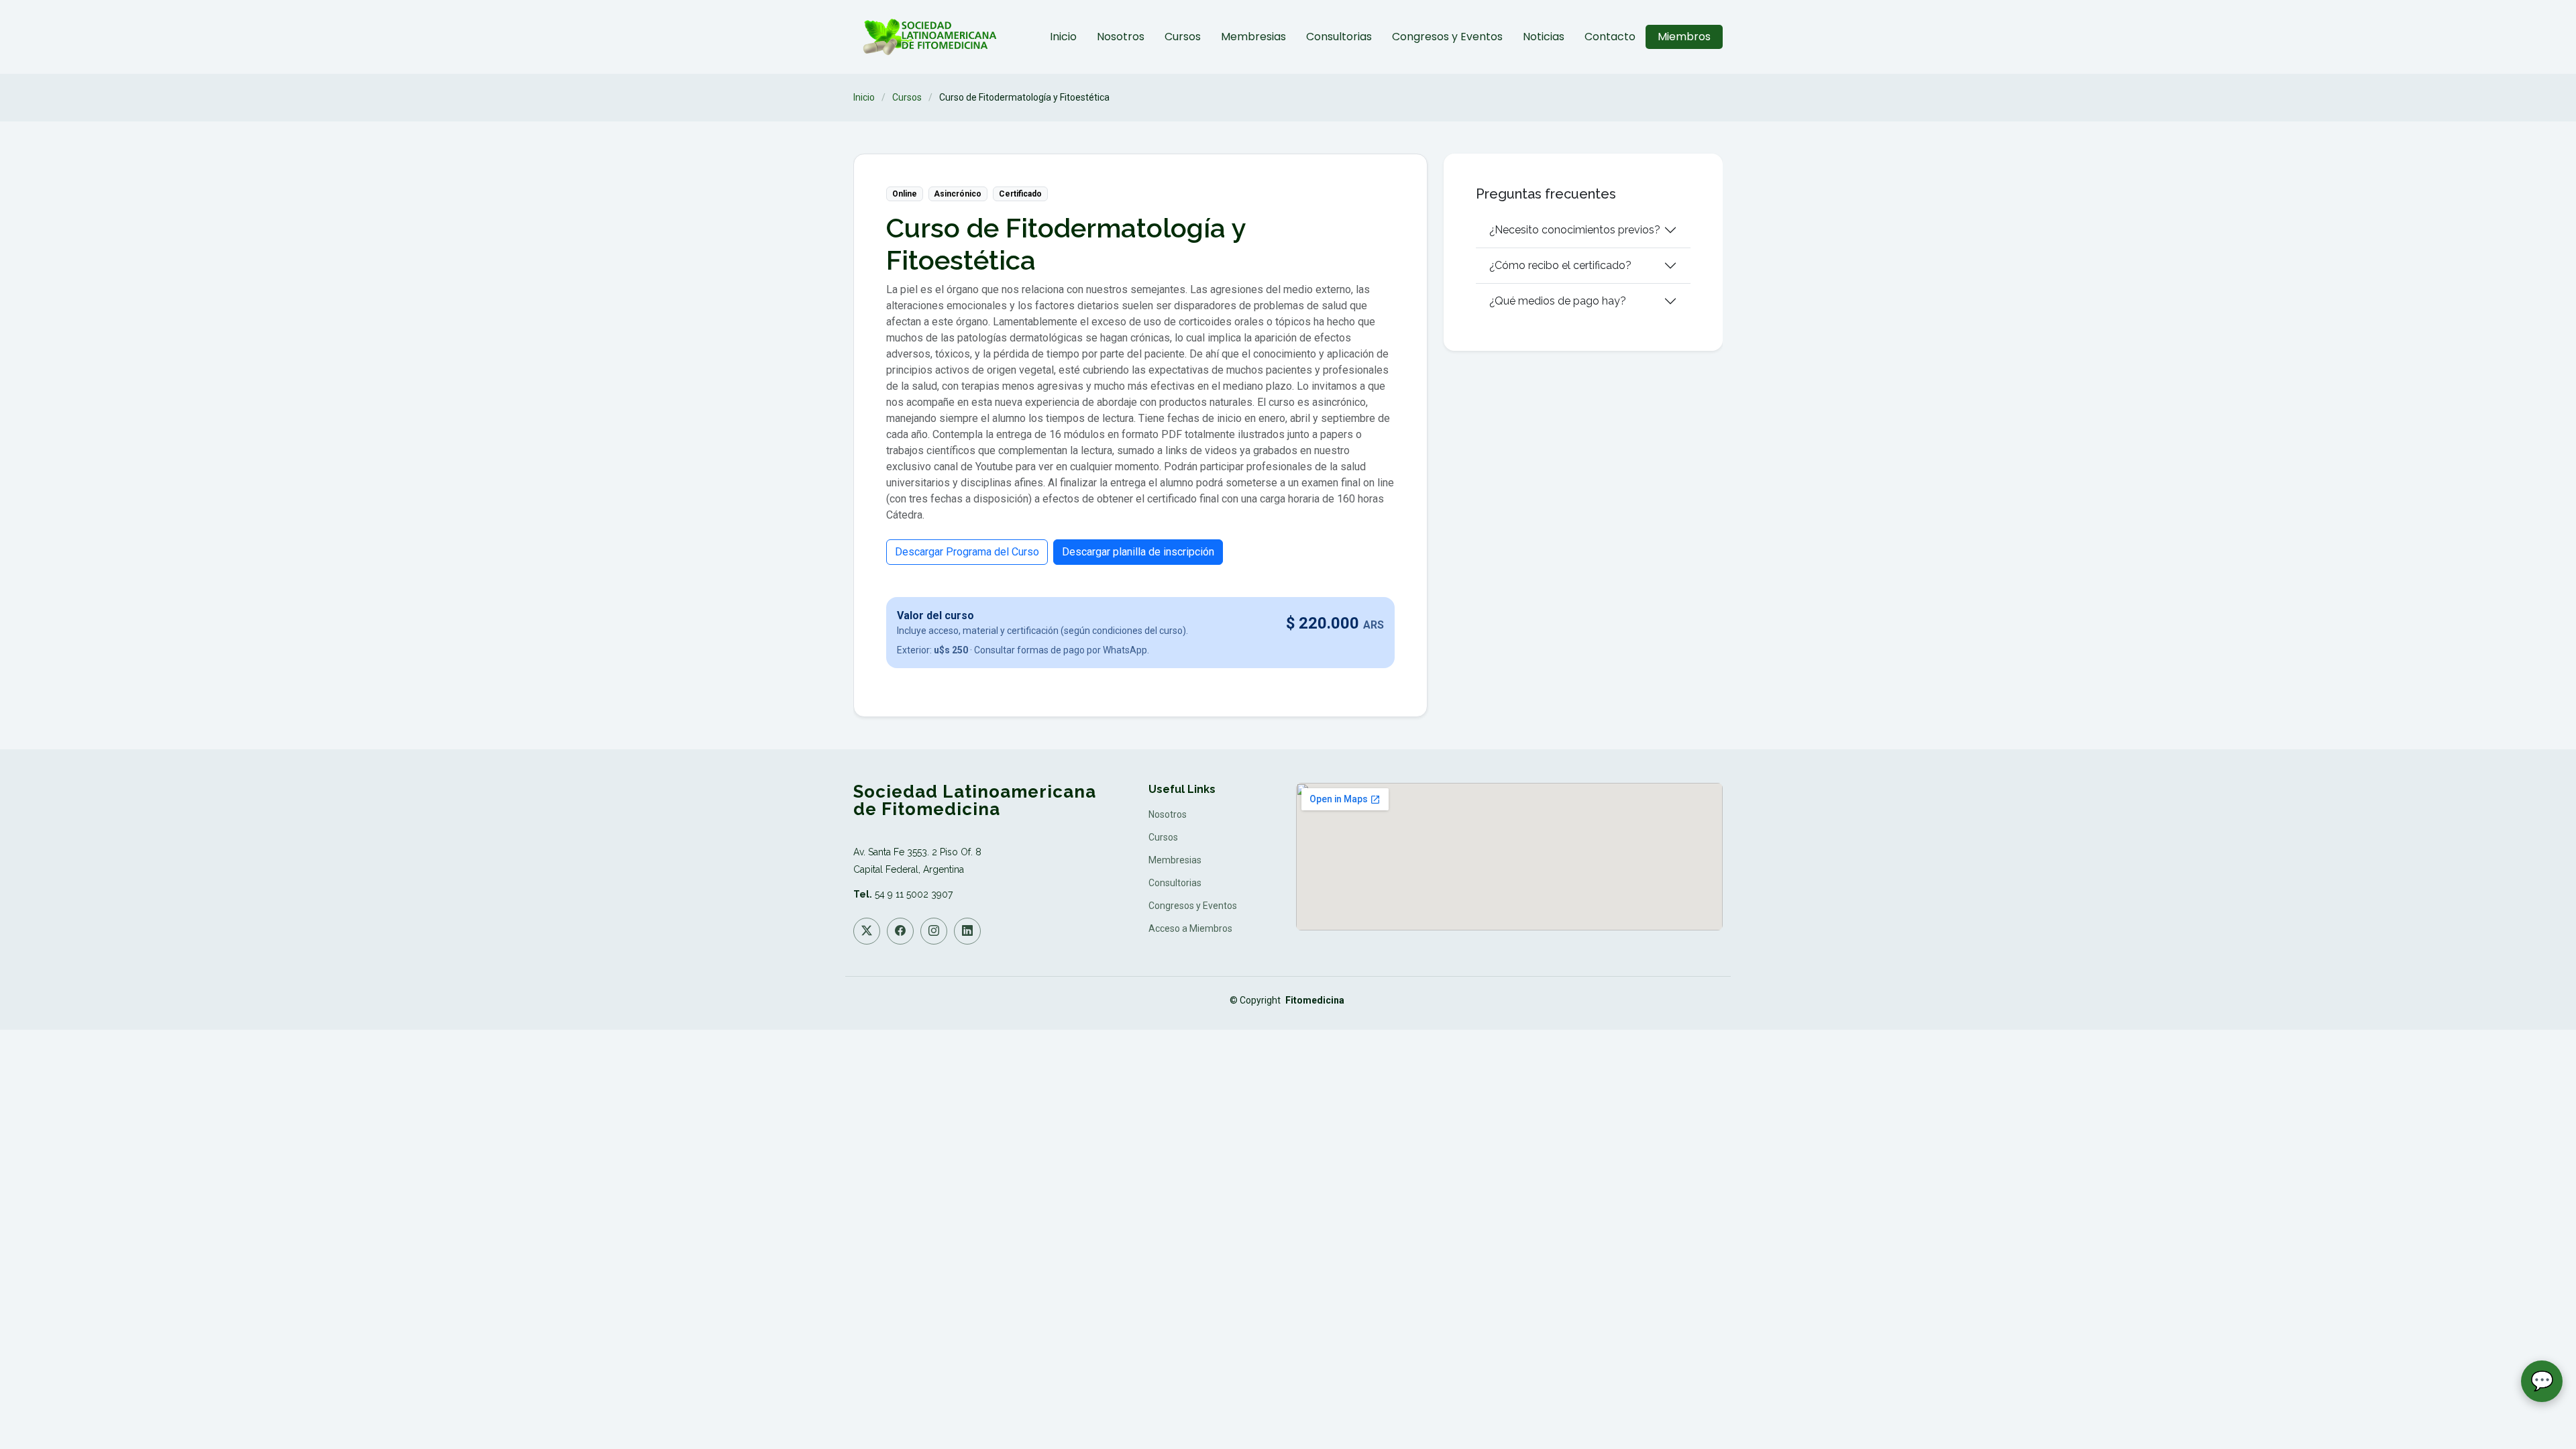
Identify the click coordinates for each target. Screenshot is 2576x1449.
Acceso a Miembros (1190, 928)
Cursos (1183, 37)
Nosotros (1121, 37)
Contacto (1610, 37)
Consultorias (1339, 37)
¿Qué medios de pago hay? (1558, 301)
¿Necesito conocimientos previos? (1575, 230)
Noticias (1544, 37)
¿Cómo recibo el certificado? (1560, 265)
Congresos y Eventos (1447, 37)
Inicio (1063, 37)
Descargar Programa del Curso (967, 552)
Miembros (1684, 37)
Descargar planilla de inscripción (1138, 552)
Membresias (1253, 37)
